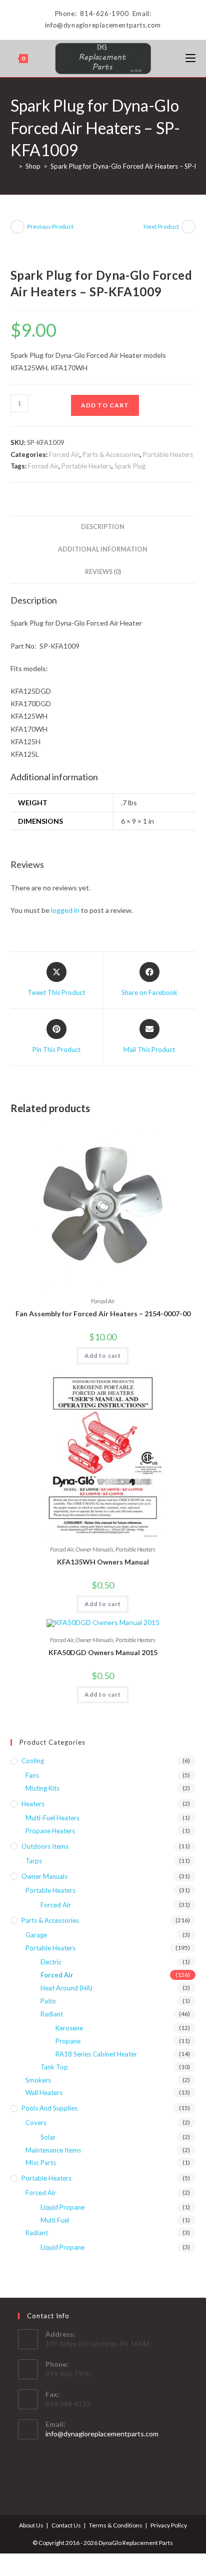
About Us (31, 2525)
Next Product (161, 226)
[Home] (13, 166)
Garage (36, 1935)
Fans (32, 1775)
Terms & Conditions (116, 2525)
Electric (51, 1962)
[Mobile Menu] (190, 58)
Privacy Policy (169, 2525)
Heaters (33, 1804)
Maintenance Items (53, 2150)
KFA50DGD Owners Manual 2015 (103, 1652)
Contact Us (66, 2525)
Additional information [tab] (103, 549)
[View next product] (188, 227)
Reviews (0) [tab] (103, 572)
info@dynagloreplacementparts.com (102, 2434)
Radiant (52, 2014)
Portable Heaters (168, 454)
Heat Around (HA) (66, 1988)
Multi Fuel (55, 2220)
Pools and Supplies (49, 2108)
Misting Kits (42, 1788)
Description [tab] (103, 527)
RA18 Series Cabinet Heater (96, 2054)
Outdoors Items (45, 1846)
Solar (48, 2137)
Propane (68, 2041)
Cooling (33, 1761)
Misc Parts (41, 2163)
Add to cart (105, 405)
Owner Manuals (94, 1549)
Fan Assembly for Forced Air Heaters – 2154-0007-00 (103, 1314)
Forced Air (64, 454)
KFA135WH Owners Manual (103, 1562)
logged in (65, 910)
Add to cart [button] (103, 1356)
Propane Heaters (50, 1831)
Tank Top (54, 2067)
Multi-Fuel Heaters (52, 1818)
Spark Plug (130, 466)
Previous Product (50, 226)
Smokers (38, 2080)
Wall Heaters (44, 2093)
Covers (36, 2123)
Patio (48, 2001)
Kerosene (69, 2028)
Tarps (34, 1861)
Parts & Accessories (111, 454)
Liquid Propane (62, 2207)
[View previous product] (17, 227)
